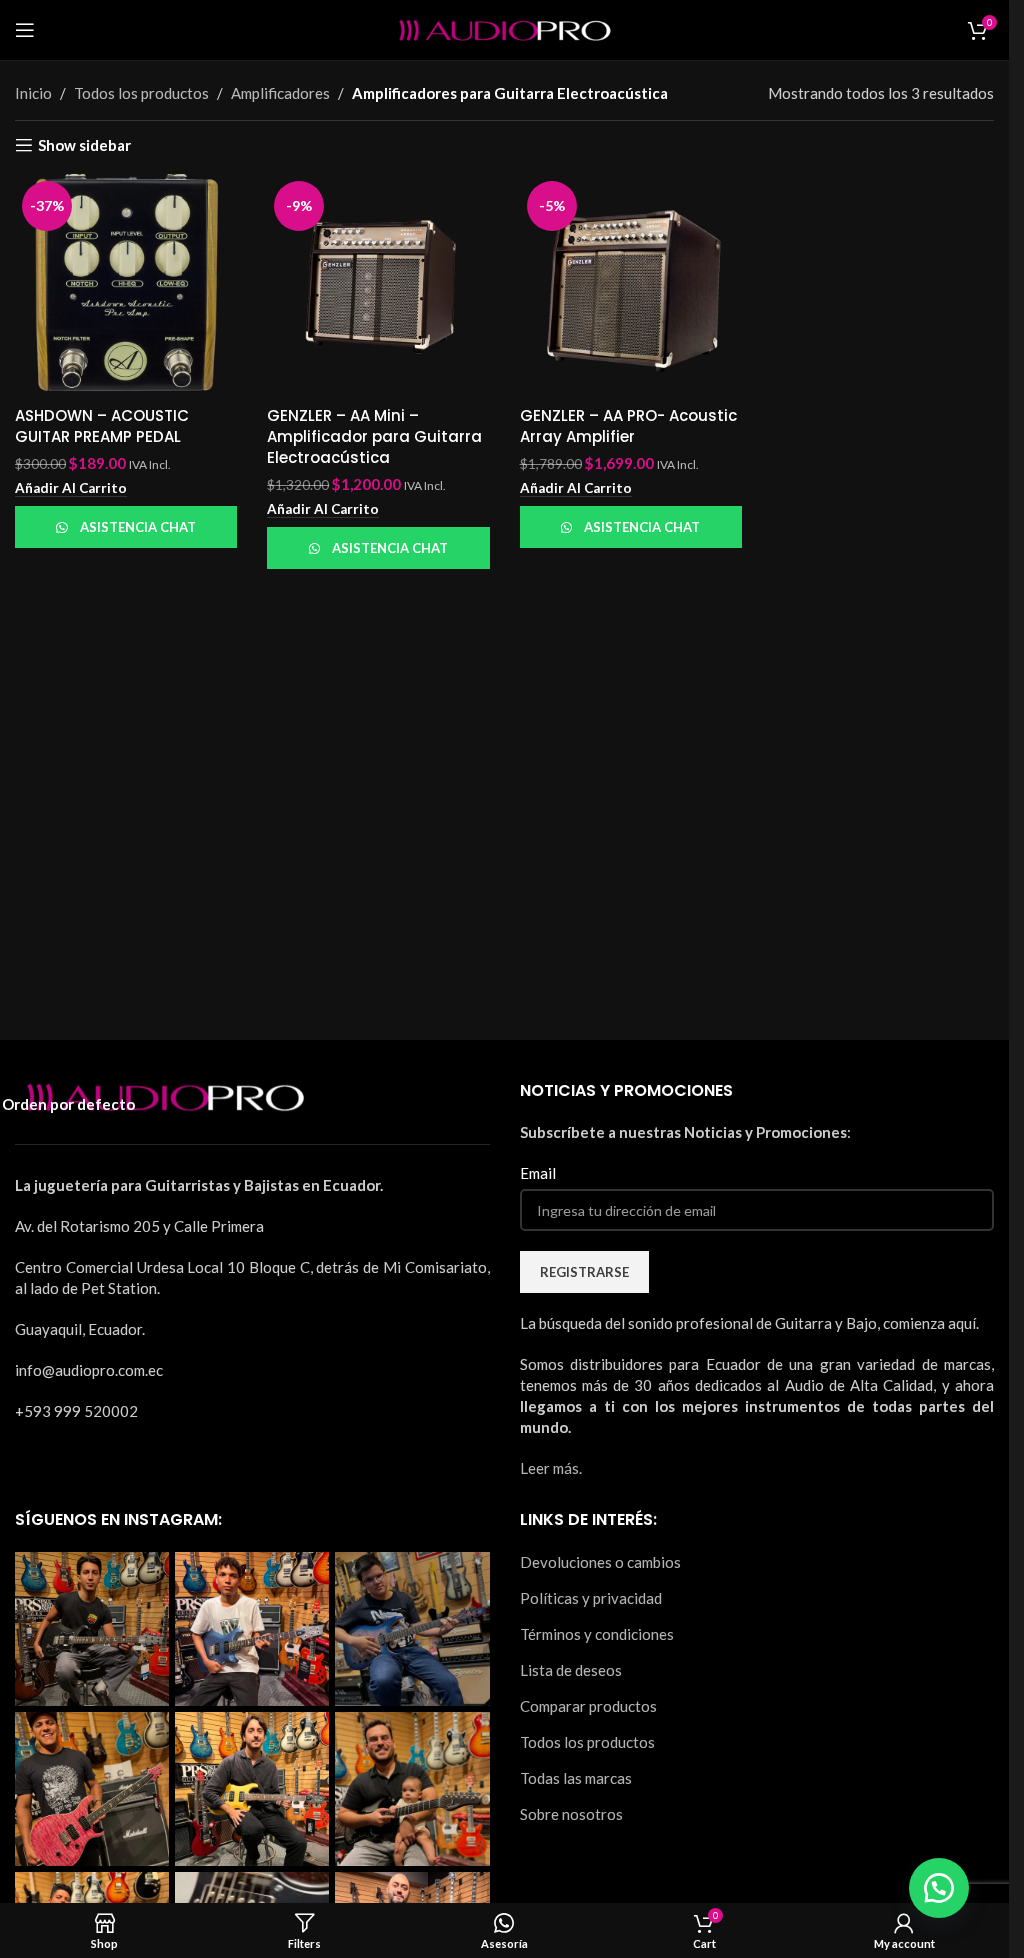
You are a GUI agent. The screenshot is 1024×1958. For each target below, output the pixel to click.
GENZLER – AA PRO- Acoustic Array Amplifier (628, 426)
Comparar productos (588, 1706)
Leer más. (551, 1468)
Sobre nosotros (571, 1814)
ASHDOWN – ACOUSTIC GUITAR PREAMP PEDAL (102, 426)
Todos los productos (587, 1742)
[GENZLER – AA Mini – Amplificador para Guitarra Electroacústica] (378, 285)
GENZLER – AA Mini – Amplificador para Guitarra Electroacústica (374, 436)
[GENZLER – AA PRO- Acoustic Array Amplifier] (631, 285)
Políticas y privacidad (591, 1598)
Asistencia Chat (138, 527)
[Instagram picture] (92, 1629)
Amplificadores (280, 93)
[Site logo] (505, 28)
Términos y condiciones (597, 1634)
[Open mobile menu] (25, 30)
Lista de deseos (571, 1670)
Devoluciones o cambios (600, 1562)
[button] (71, 488)
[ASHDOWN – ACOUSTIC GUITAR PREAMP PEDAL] (126, 285)
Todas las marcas (576, 1778)
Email (538, 1173)
